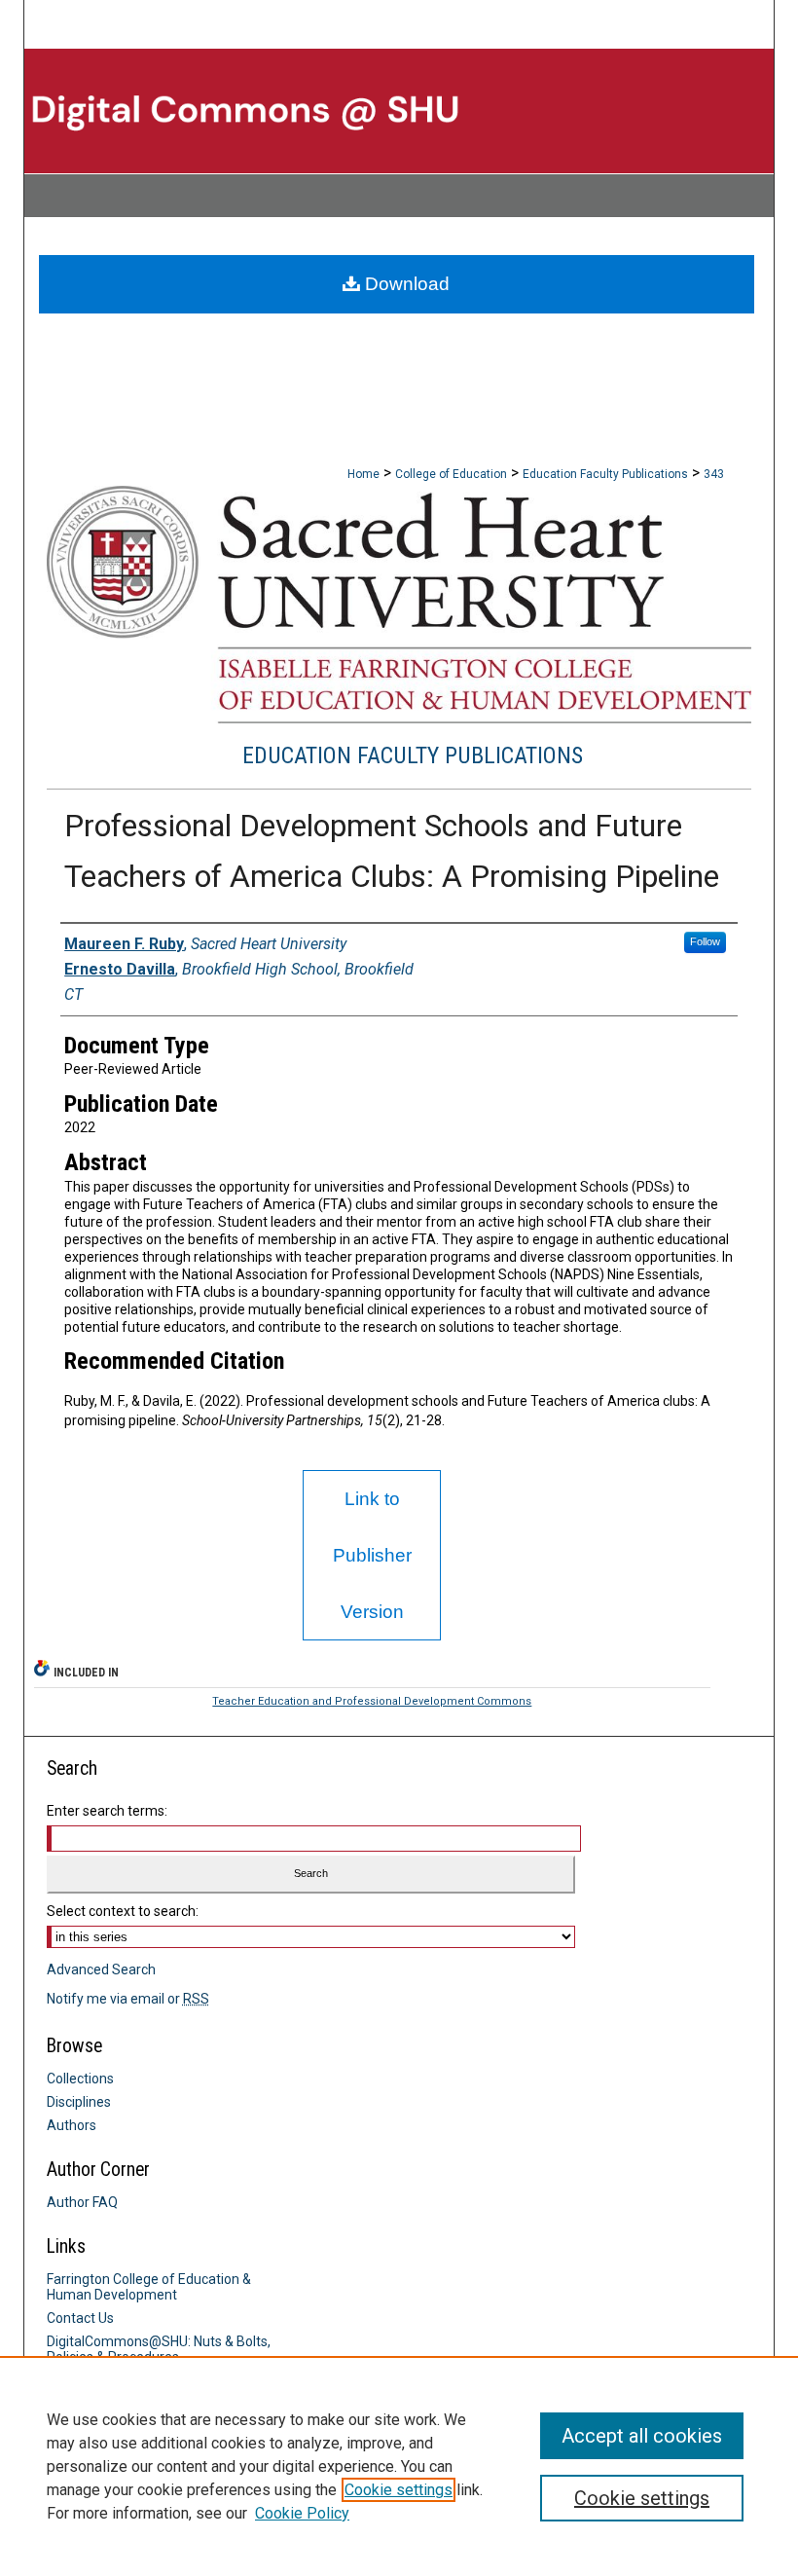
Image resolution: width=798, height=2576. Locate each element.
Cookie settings (399, 2490)
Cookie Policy (302, 2513)
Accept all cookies (642, 2436)
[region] (399, 2466)
